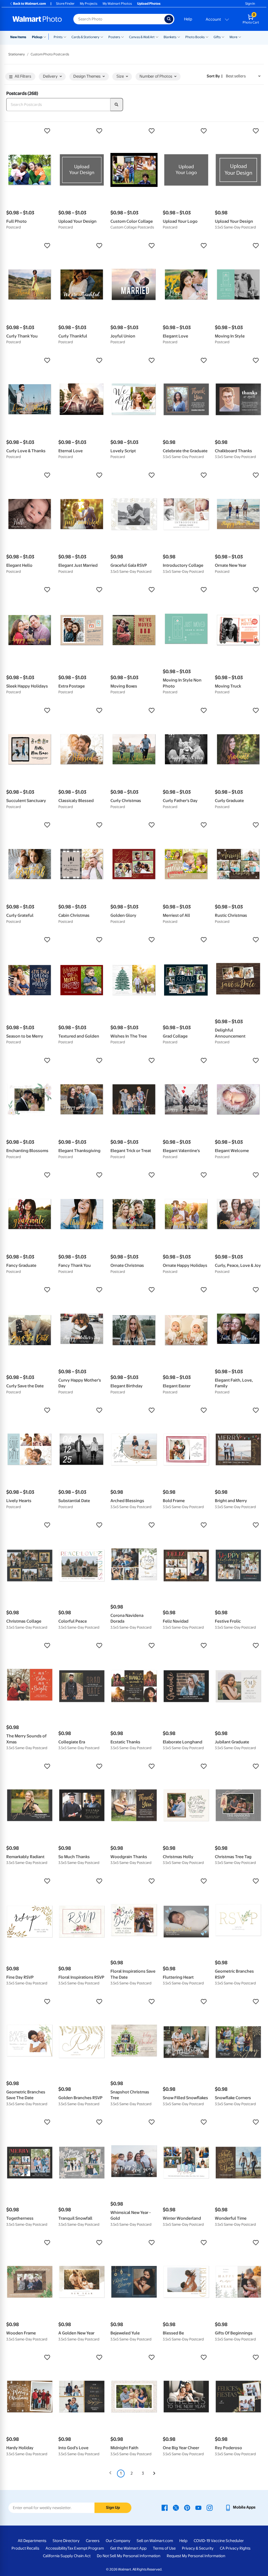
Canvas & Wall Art (142, 37)
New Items (18, 37)
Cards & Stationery (85, 37)
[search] (117, 105)
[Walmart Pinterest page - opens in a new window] (187, 2507)
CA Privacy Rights (235, 2548)
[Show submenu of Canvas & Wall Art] (157, 37)
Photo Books (195, 37)
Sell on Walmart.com (155, 2541)
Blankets (170, 37)
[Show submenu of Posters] (122, 37)
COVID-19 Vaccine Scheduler (219, 2541)
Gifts (217, 37)
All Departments (32, 2541)
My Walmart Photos (117, 4)
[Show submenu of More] (240, 37)
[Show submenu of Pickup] (46, 37)
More (233, 37)
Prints (58, 37)
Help (188, 19)
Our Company (118, 2541)
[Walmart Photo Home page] (37, 19)
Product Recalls (25, 2548)
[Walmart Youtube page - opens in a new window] (198, 2507)
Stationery (17, 54)
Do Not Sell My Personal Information (129, 2556)
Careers (93, 2541)
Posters (114, 37)
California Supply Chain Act (67, 2556)
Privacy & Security (198, 2548)
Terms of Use (164, 2548)
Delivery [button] (50, 76)
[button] (30, 131)
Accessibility (56, 2548)
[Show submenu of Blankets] (179, 37)
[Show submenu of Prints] (65, 37)
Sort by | (215, 76)
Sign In (250, 4)
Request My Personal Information (196, 2556)
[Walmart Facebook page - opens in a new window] (165, 2507)
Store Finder (65, 4)
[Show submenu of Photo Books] (207, 37)
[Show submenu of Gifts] (223, 37)
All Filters (23, 76)
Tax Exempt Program (86, 2548)
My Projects (89, 4)
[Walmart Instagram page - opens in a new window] (210, 2507)
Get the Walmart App (128, 2548)
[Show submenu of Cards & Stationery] (102, 37)
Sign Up (113, 2508)
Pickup (37, 37)
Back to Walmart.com (29, 4)
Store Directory (66, 2541)
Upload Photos (149, 4)
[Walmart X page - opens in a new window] (176, 2507)
